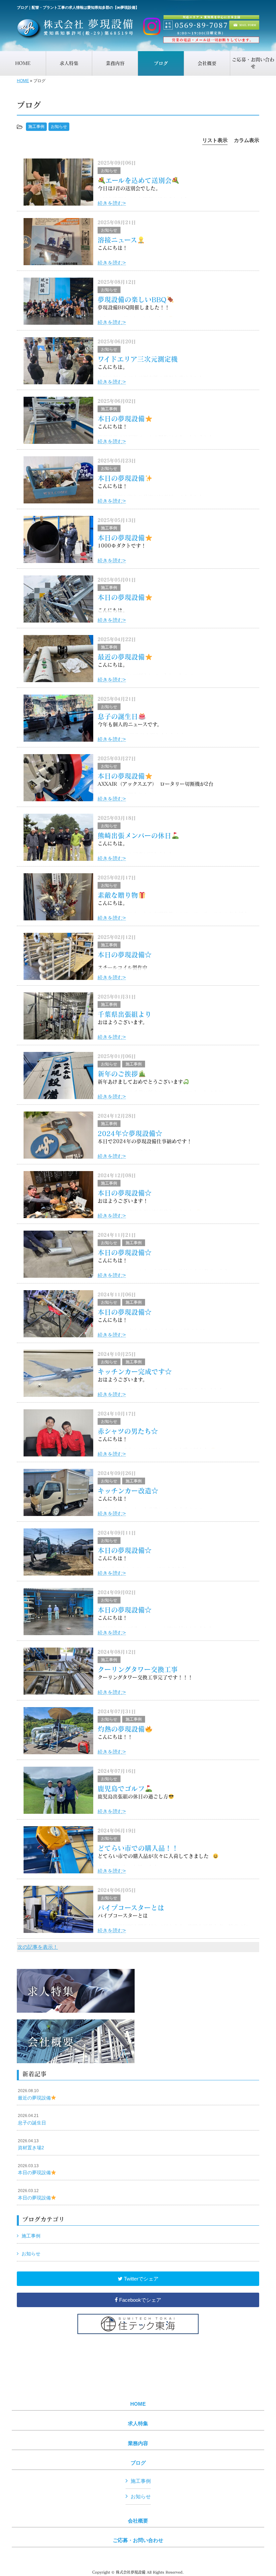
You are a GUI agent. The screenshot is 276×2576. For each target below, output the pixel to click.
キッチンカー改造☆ (128, 1491)
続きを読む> (112, 203)
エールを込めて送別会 (139, 180)
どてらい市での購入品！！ (138, 1848)
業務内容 (138, 2443)
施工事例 (36, 127)
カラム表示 (247, 140)
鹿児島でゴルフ (121, 1789)
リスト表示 (215, 140)
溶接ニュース (117, 240)
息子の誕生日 (118, 716)
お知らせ (59, 127)
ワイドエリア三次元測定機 (138, 359)
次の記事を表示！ (38, 1947)
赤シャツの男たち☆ (128, 1431)
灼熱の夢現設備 (121, 1729)
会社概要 (138, 2521)
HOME (23, 81)
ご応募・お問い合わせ (138, 2540)
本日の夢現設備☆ (125, 955)
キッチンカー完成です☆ (135, 1372)
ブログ (138, 2463)
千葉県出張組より (125, 1014)
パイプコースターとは (131, 1908)
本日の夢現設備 (121, 419)
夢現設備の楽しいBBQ (132, 299)
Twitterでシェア (141, 2279)
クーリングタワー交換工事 (138, 1669)
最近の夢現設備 (121, 657)
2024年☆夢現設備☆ (130, 1133)
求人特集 (138, 2424)
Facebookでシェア (140, 2300)
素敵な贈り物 (118, 895)
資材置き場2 (31, 2145)
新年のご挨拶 (118, 1074)
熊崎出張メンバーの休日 (134, 836)
